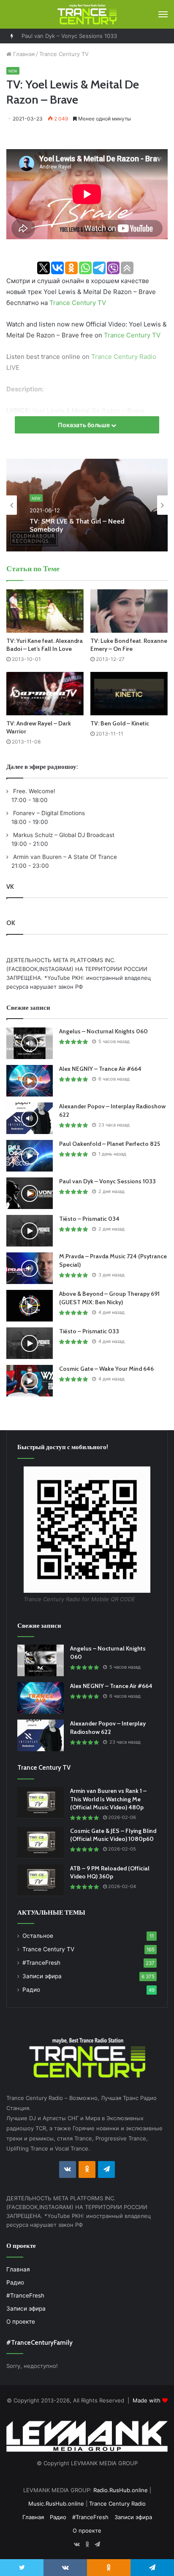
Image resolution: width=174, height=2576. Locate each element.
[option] (87, 505)
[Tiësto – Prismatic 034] (30, 1231)
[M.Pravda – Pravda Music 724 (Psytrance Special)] (30, 1268)
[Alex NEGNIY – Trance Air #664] (30, 1081)
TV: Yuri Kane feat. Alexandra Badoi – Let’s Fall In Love (45, 645)
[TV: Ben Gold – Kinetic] (129, 694)
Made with (147, 2400)
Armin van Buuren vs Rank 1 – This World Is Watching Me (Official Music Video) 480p (108, 1799)
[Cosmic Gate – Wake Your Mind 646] (30, 1381)
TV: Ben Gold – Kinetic (120, 723)
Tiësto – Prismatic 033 (89, 1331)
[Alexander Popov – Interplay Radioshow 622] (30, 1118)
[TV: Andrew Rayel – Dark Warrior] (45, 694)
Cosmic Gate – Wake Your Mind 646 (106, 1369)
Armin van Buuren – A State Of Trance (64, 857)
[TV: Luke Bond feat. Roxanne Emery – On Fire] (129, 611)
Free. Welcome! (33, 791)
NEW (13, 71)
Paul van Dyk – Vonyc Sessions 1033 (69, 36)
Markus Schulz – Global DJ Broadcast (63, 835)
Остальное (38, 1936)
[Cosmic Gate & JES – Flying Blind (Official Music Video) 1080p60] (41, 1843)
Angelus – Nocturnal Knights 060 (103, 1031)
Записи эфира (42, 1976)
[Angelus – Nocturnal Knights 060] (30, 1043)
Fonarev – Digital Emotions (48, 813)
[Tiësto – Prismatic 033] (30, 1343)
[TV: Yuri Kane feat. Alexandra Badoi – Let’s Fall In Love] (45, 611)
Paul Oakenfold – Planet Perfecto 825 (110, 1144)
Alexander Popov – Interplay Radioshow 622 (108, 1728)
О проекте (21, 2322)
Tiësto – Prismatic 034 (89, 1219)
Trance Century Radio (124, 357)
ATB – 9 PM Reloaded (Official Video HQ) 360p (110, 1872)
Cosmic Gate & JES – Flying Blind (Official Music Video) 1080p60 (113, 1835)
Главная (23, 54)
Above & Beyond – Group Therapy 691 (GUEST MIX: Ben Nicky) (109, 1298)
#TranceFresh (41, 1963)
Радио (31, 1990)
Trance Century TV (64, 54)
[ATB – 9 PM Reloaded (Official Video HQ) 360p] (41, 1880)
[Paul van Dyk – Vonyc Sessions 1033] (30, 1193)
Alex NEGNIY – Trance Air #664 (100, 1069)
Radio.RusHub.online (121, 2490)
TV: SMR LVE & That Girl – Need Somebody (77, 524)
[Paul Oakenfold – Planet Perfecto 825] (30, 1156)
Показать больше (84, 425)
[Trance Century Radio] (87, 14)
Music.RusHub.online (56, 2504)
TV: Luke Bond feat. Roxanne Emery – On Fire (129, 645)
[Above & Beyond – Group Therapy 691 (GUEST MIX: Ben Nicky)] (30, 1306)
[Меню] (163, 14)
